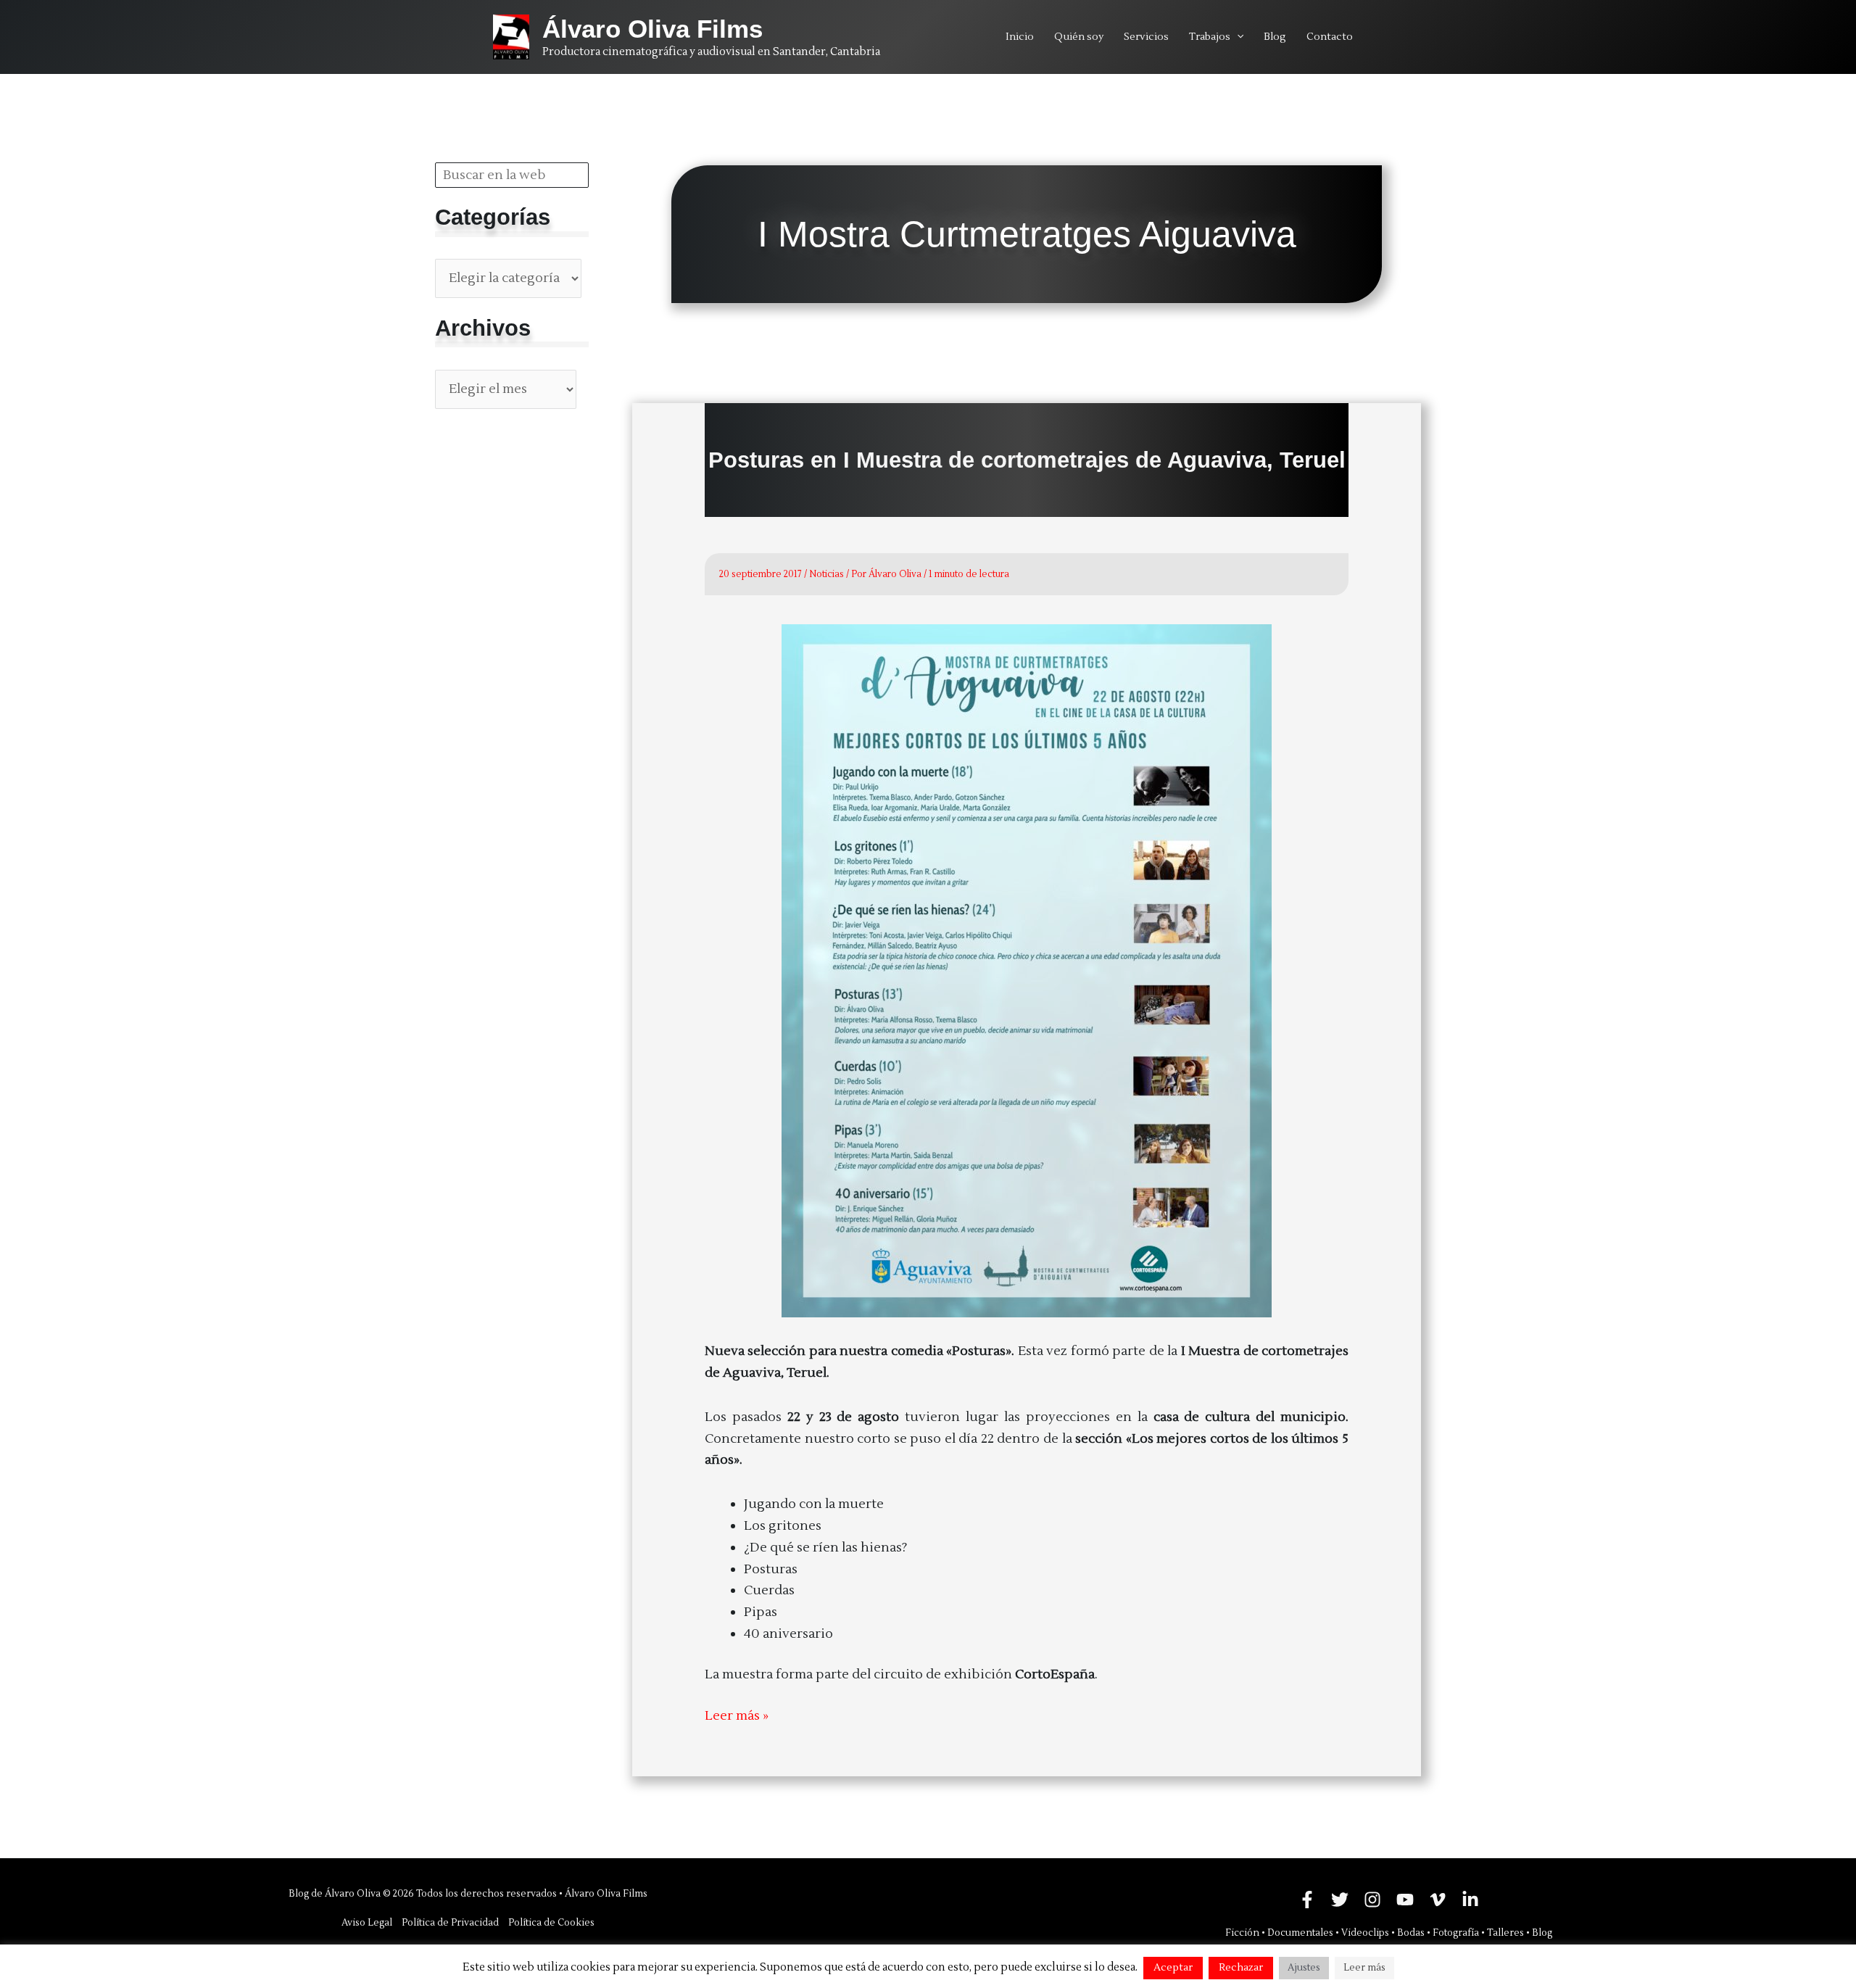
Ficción (1242, 1933)
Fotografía (1456, 1933)
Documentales (1300, 1933)
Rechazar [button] (1241, 1968)
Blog (1542, 1933)
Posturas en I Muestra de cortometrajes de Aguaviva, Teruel (1027, 460)
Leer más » (737, 1717)
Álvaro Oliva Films (652, 29)
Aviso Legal (367, 1923)
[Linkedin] (1470, 1900)
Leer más (1364, 1968)
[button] (1237, 37)
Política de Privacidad (450, 1923)
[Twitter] (1340, 1900)
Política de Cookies (551, 1923)
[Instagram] (1372, 1900)
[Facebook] (1307, 1900)
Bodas (1411, 1933)
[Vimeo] (1438, 1900)
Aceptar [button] (1173, 1968)
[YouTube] (1405, 1900)
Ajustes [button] (1304, 1968)
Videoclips (1365, 1933)
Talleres (1505, 1933)
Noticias (826, 574)
